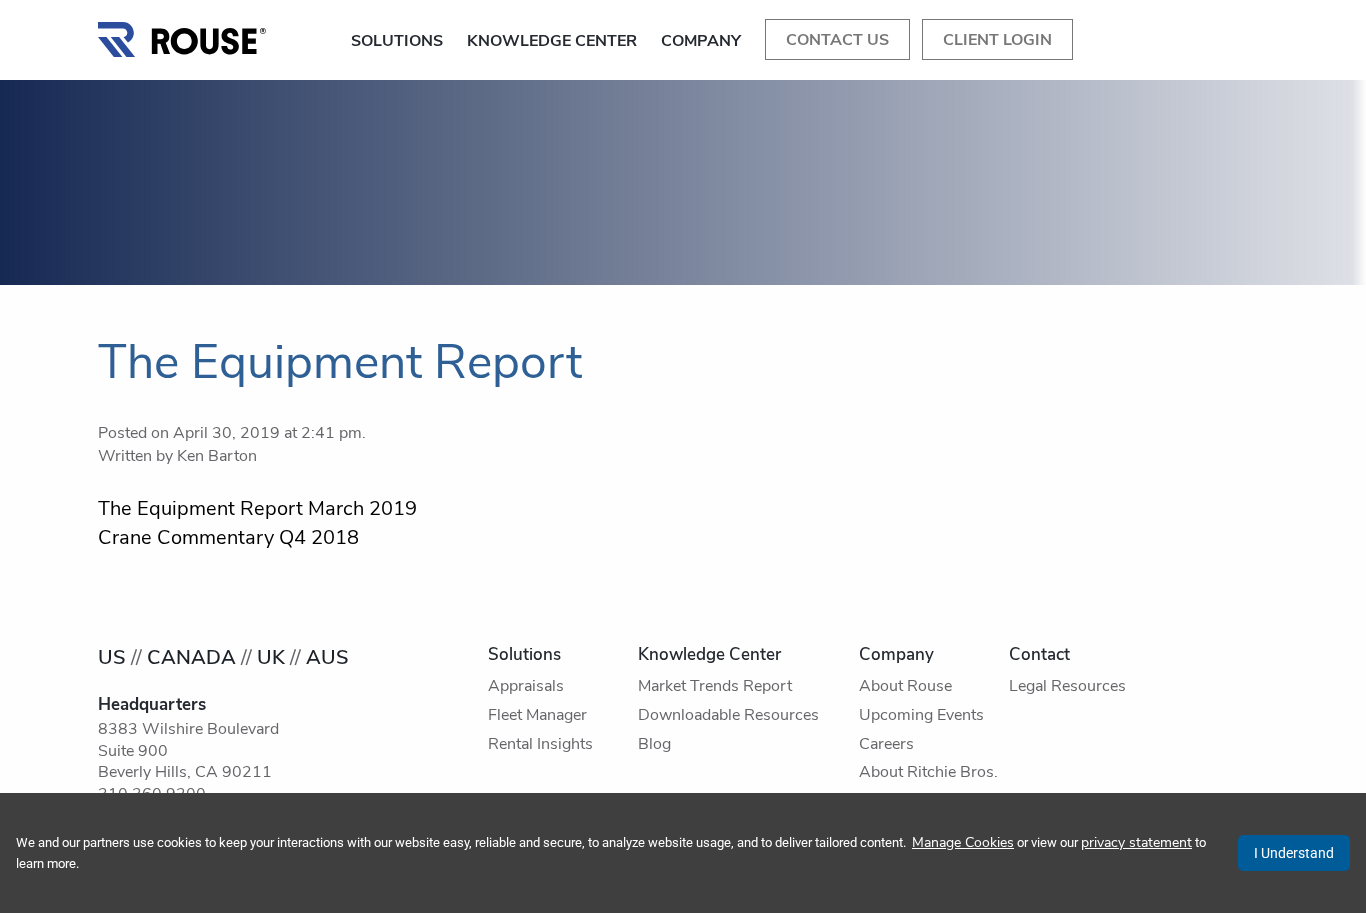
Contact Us (837, 41)
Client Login (997, 41)
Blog (654, 745)
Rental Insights (540, 745)
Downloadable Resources (728, 716)
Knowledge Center (552, 42)
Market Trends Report (715, 687)
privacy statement (1136, 843)
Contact (1039, 655)
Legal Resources (1067, 687)
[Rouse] (183, 34)
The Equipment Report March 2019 (257, 510)
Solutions (397, 42)
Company (701, 42)
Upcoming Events (921, 716)
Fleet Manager (537, 716)
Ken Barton (217, 457)
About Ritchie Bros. (928, 773)
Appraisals (526, 687)
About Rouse (905, 687)
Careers (886, 745)
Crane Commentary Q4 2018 (228, 539)
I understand (1294, 853)
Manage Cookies (963, 843)
